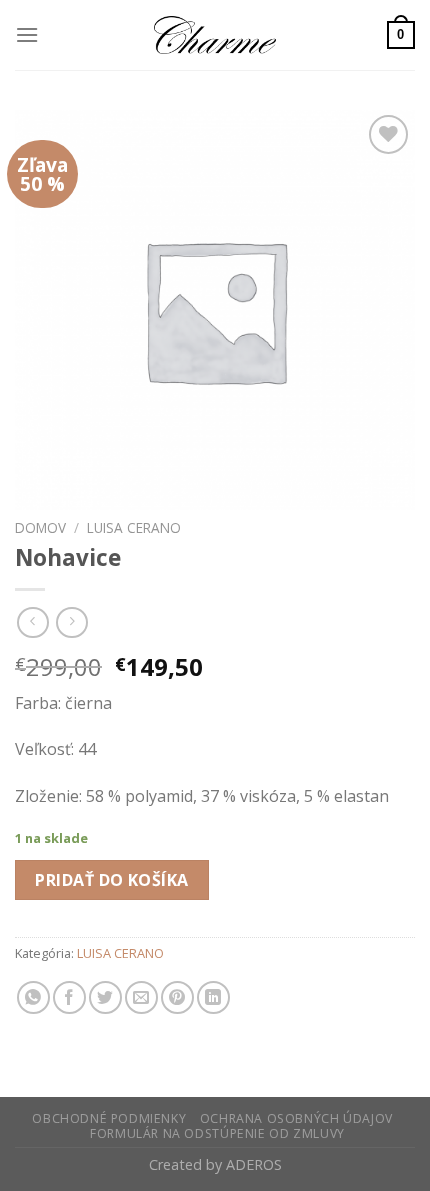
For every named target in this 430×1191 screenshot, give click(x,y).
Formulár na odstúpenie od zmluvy (217, 1133)
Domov (40, 527)
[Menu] (27, 34)
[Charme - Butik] (215, 35)
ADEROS (254, 1164)
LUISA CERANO (134, 527)
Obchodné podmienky (109, 1118)
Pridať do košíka (112, 880)
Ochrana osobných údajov (296, 1118)
